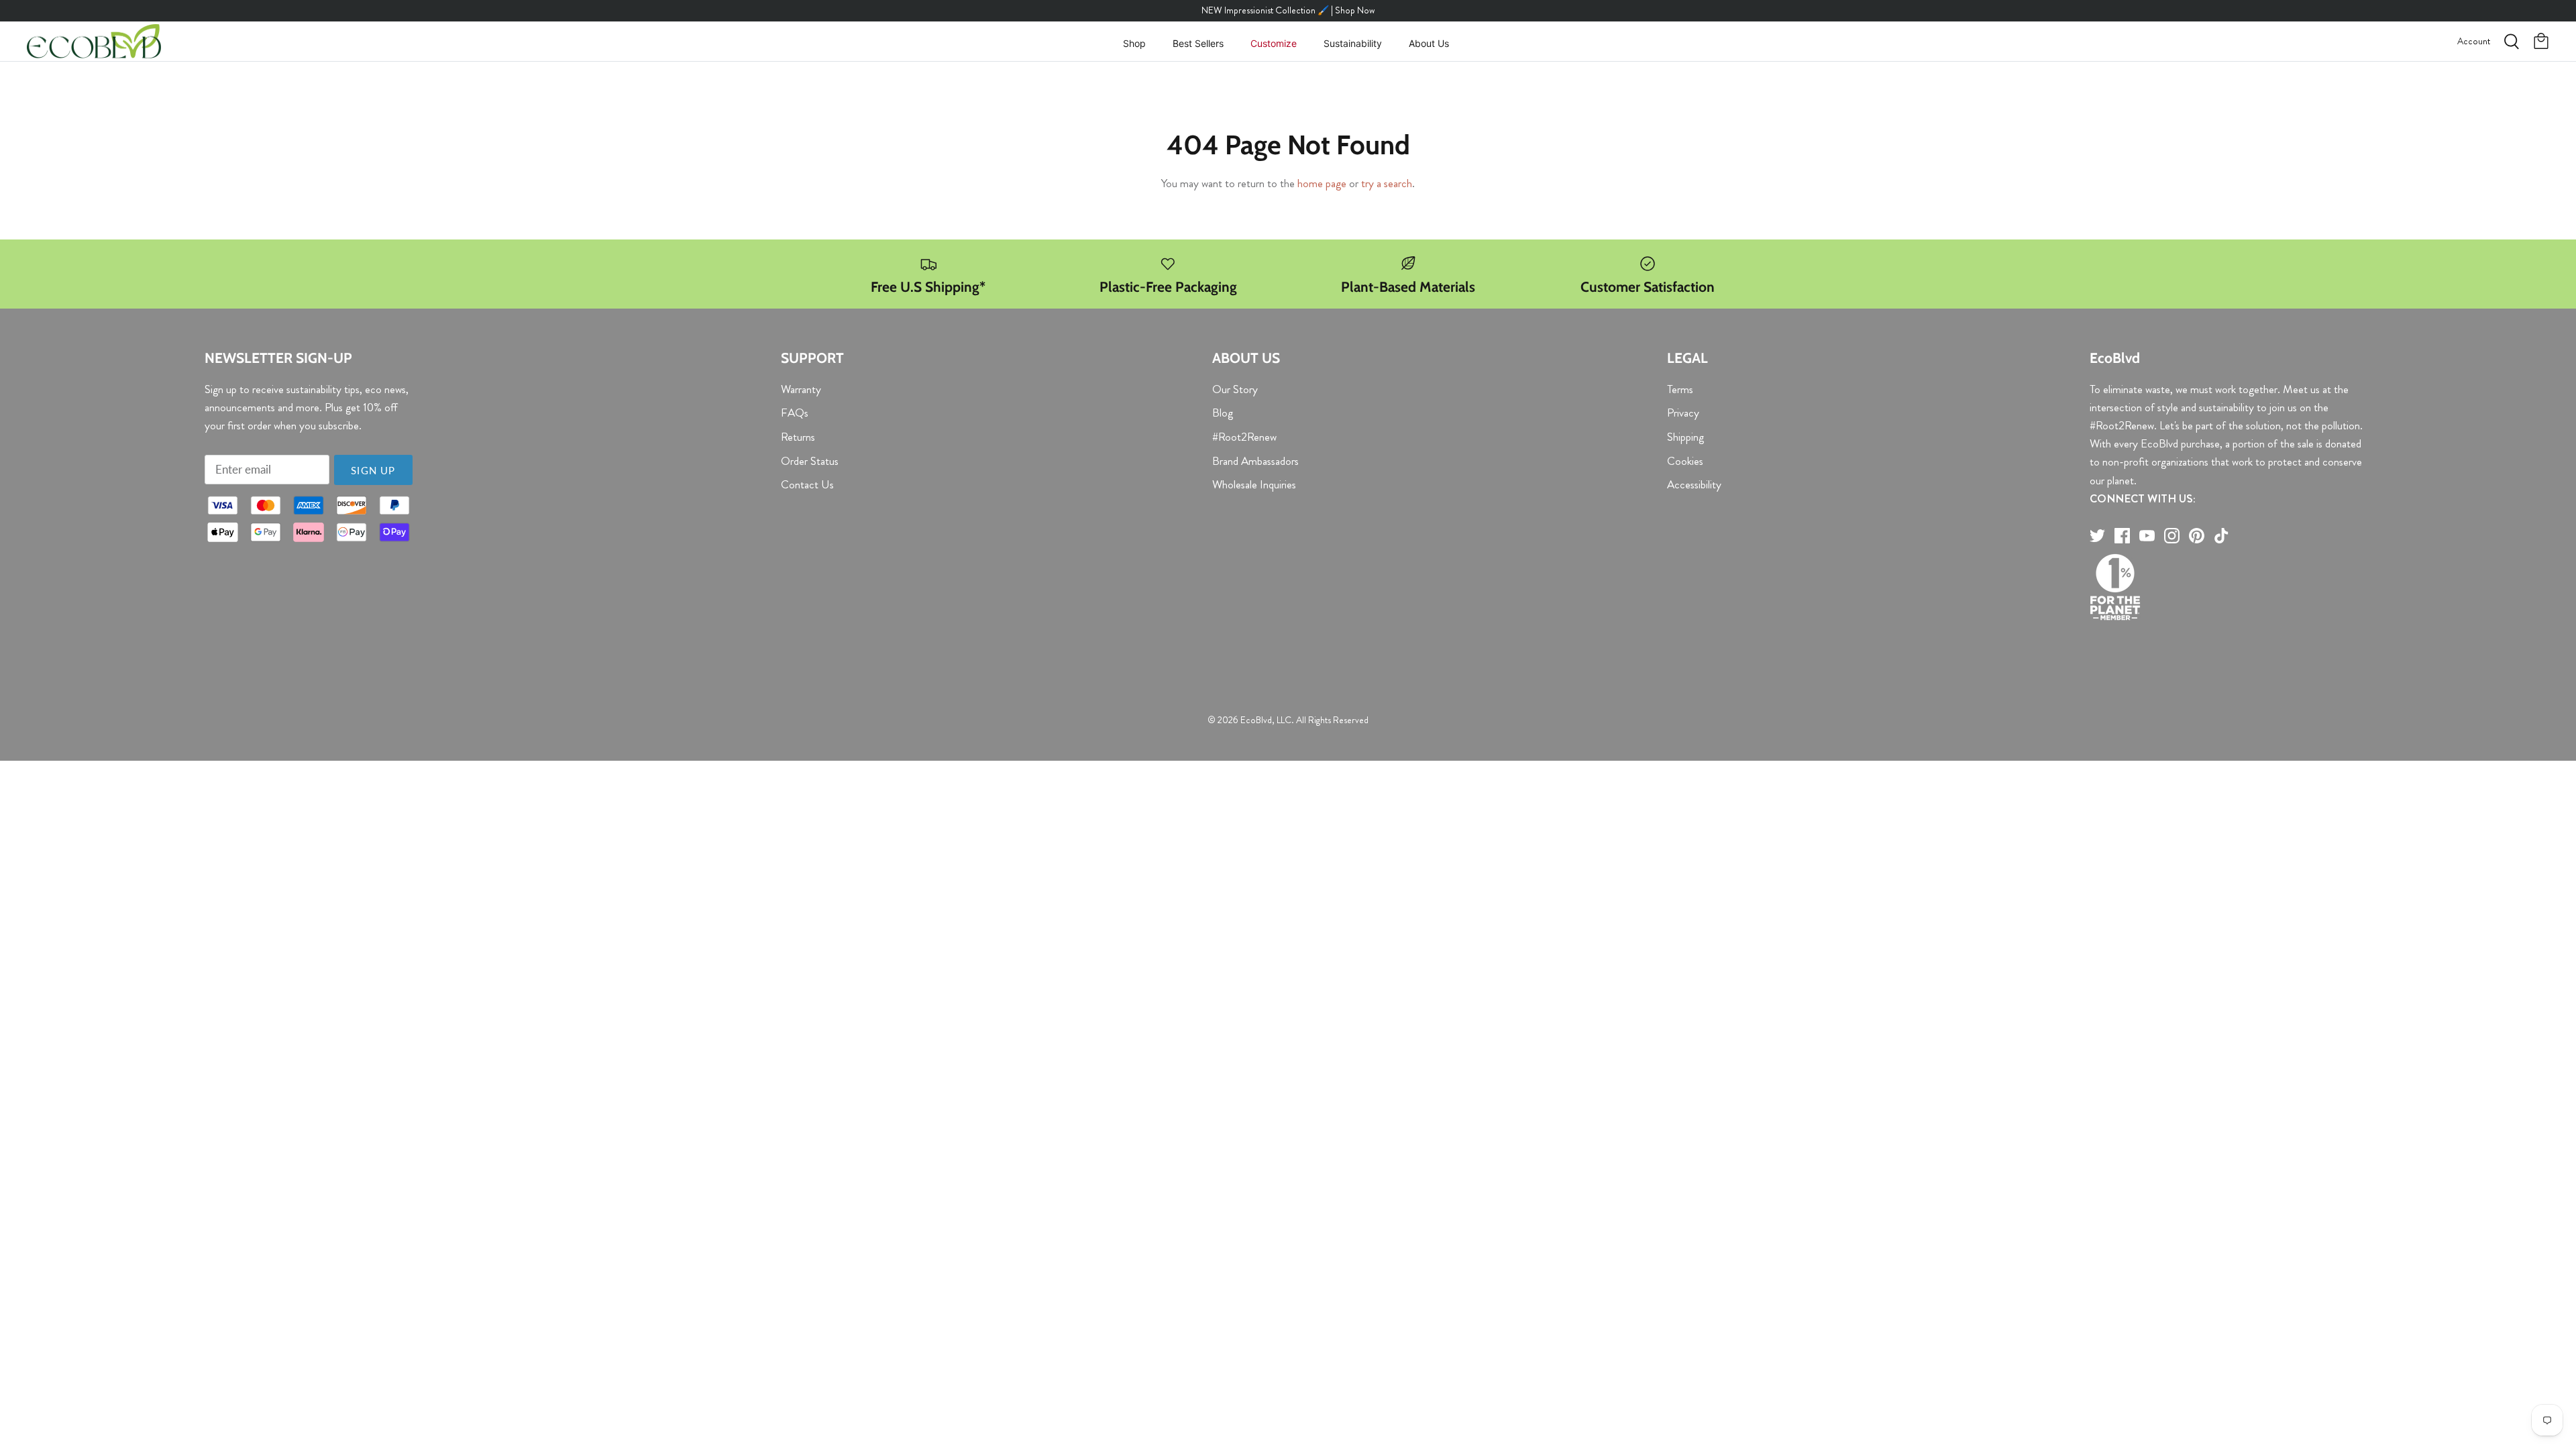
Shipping (1685, 437)
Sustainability (1353, 43)
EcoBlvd (1256, 720)
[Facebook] (2122, 536)
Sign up (373, 470)
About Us (1429, 43)
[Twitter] (2097, 536)
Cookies (1685, 461)
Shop (1134, 43)
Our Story (1235, 389)
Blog (1223, 413)
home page (1322, 183)
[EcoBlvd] (94, 42)
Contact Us (807, 484)
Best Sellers (1198, 43)
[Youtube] (2147, 536)
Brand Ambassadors (1255, 461)
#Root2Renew (1244, 437)
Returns (798, 437)
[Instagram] (2172, 536)
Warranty (801, 389)
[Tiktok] (2221, 536)
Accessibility (1694, 484)
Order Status (810, 461)
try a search (1387, 183)
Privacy (1683, 413)
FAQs (795, 413)
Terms (1680, 389)
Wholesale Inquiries (1254, 484)
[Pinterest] (2197, 536)
